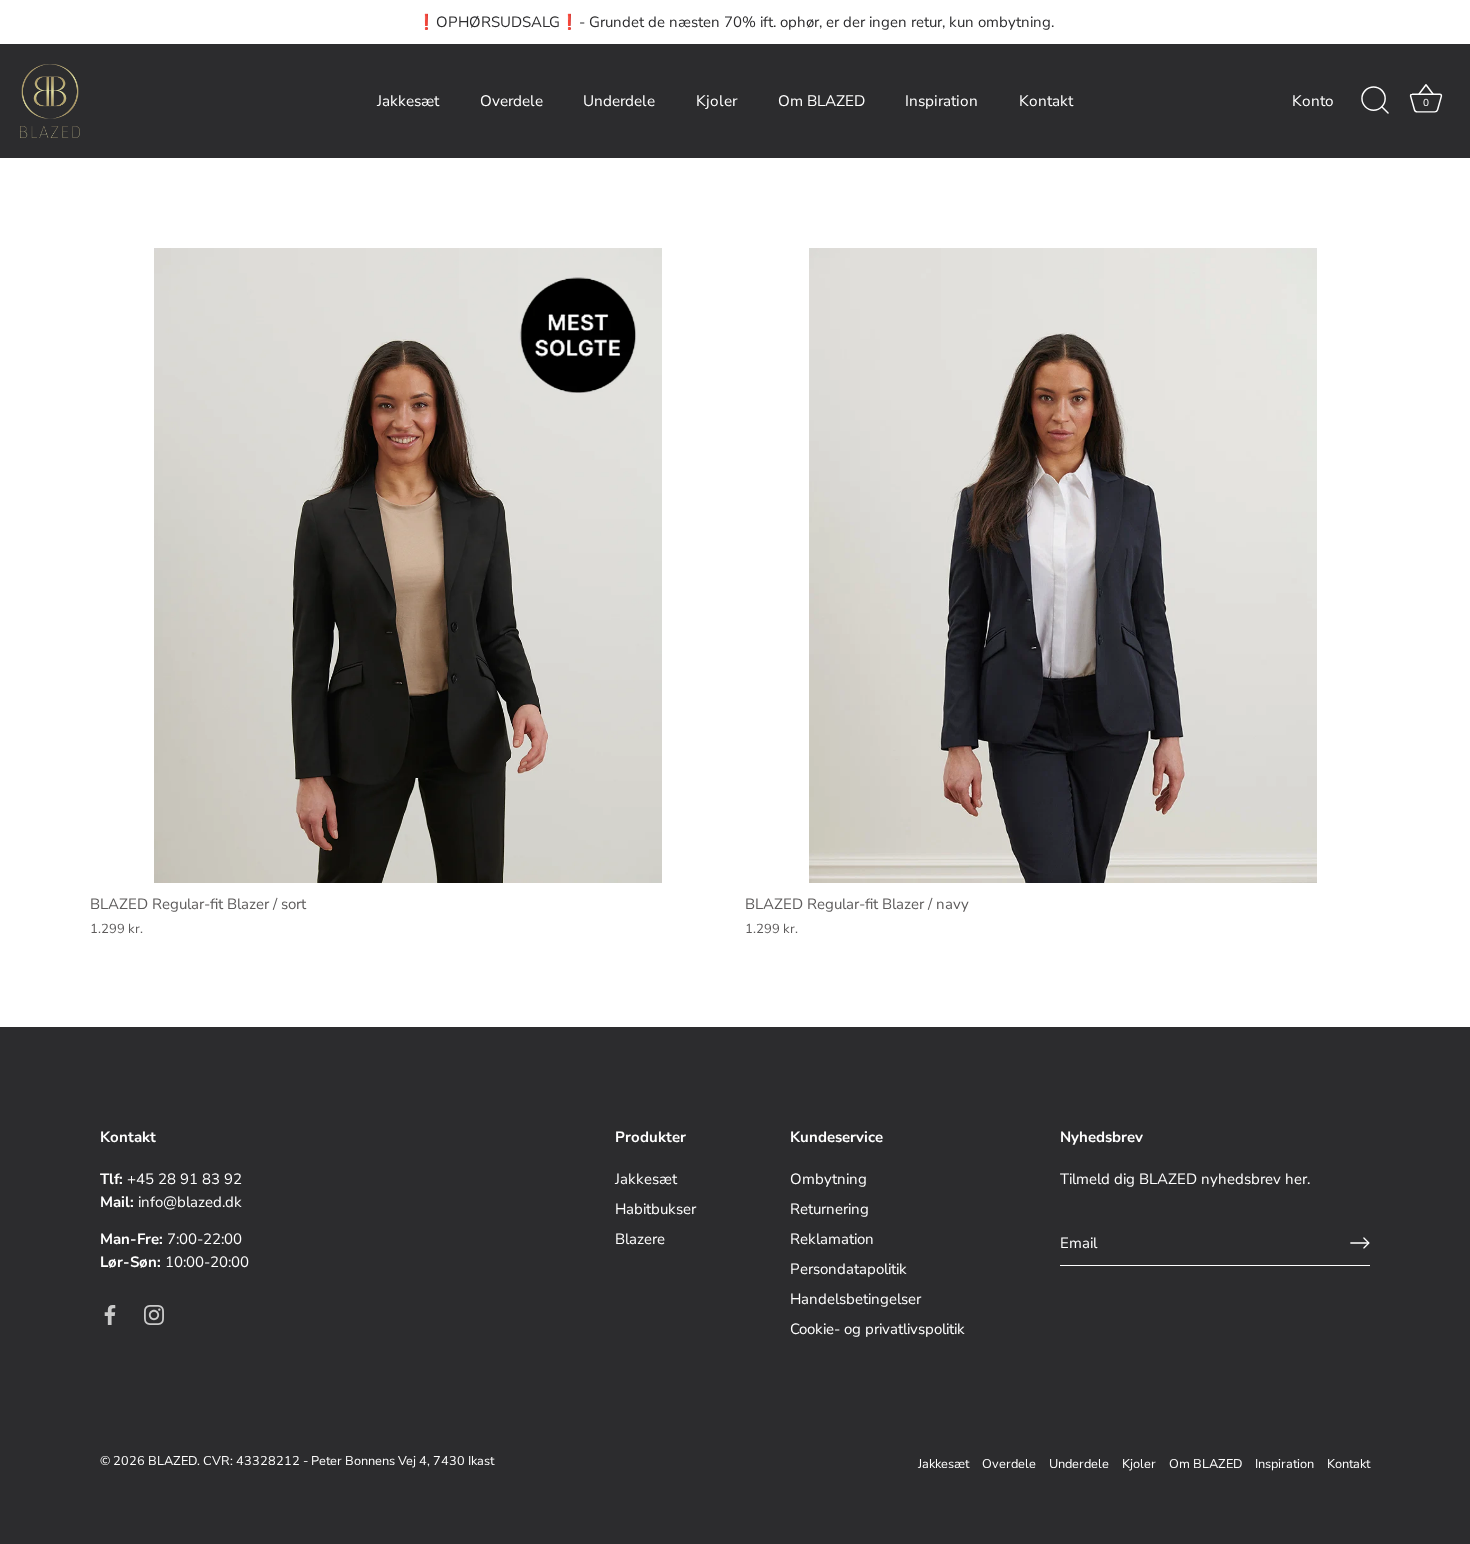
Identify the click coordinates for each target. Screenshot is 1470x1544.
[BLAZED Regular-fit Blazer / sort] (407, 565)
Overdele (511, 101)
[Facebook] (110, 1314)
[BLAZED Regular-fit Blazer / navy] (1062, 565)
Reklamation (832, 1239)
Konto (1313, 101)
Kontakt (1046, 101)
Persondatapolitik (848, 1269)
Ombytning (828, 1179)
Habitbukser (655, 1209)
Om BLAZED (821, 101)
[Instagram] (154, 1314)
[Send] (1360, 1243)
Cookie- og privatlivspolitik (877, 1329)
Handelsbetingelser (855, 1299)
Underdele (619, 101)
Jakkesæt (408, 101)
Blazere (640, 1239)
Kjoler (716, 101)
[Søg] (1375, 101)
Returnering (829, 1209)
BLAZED (172, 1461)
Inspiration (941, 101)
